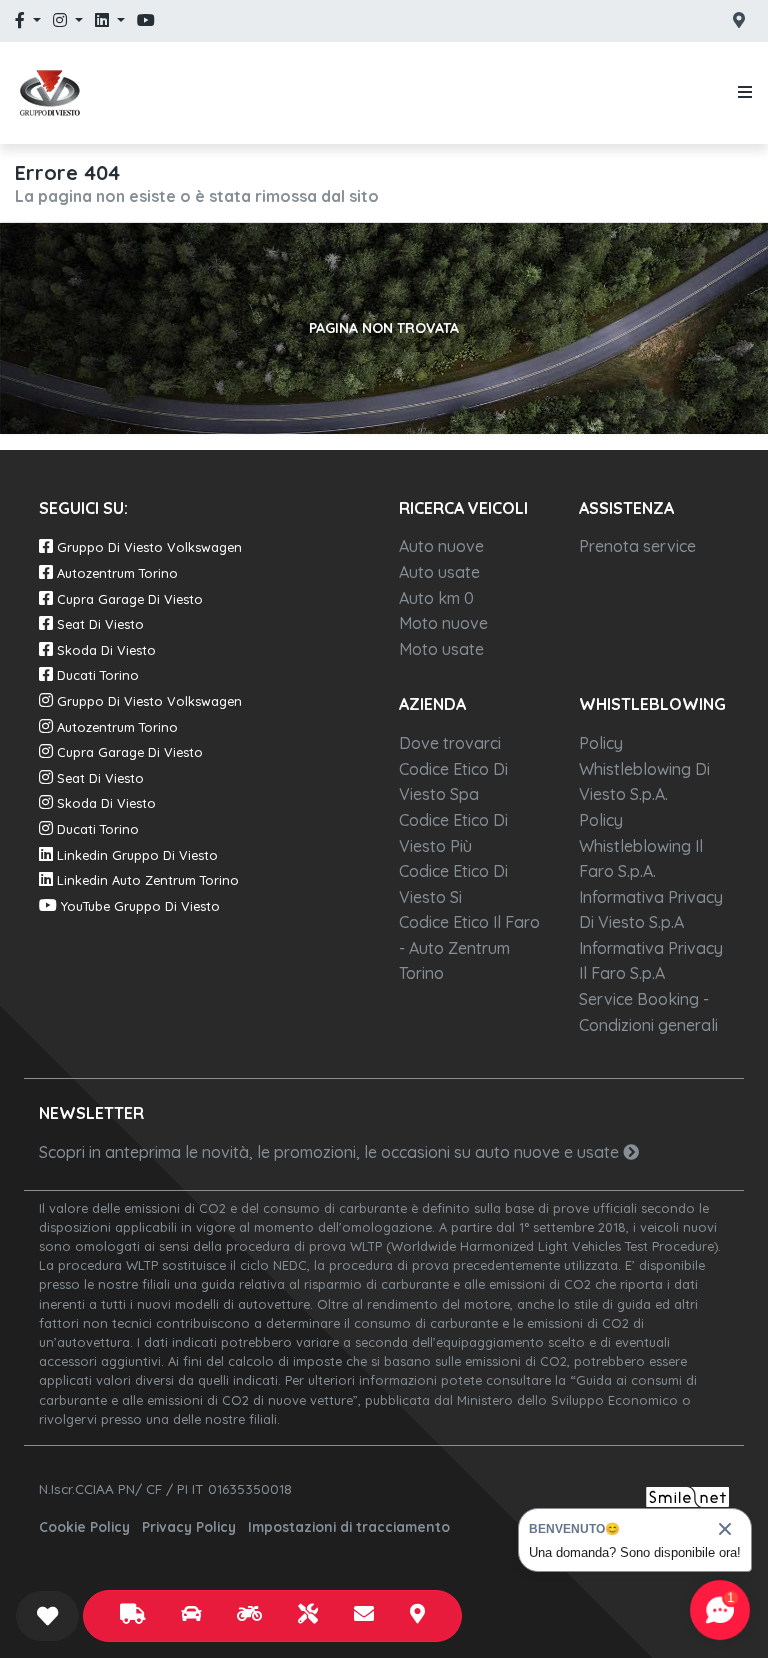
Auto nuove (441, 546)
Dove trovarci (450, 743)
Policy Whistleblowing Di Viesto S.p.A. (644, 768)
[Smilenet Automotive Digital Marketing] (687, 1495)
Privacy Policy (189, 1526)
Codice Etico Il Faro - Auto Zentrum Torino (469, 947)
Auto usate (439, 572)
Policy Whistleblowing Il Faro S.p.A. (641, 845)
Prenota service (637, 546)
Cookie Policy (84, 1526)
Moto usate (441, 649)
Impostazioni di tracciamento (349, 1526)
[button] (741, 93)
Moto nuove (443, 623)
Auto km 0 (436, 598)
